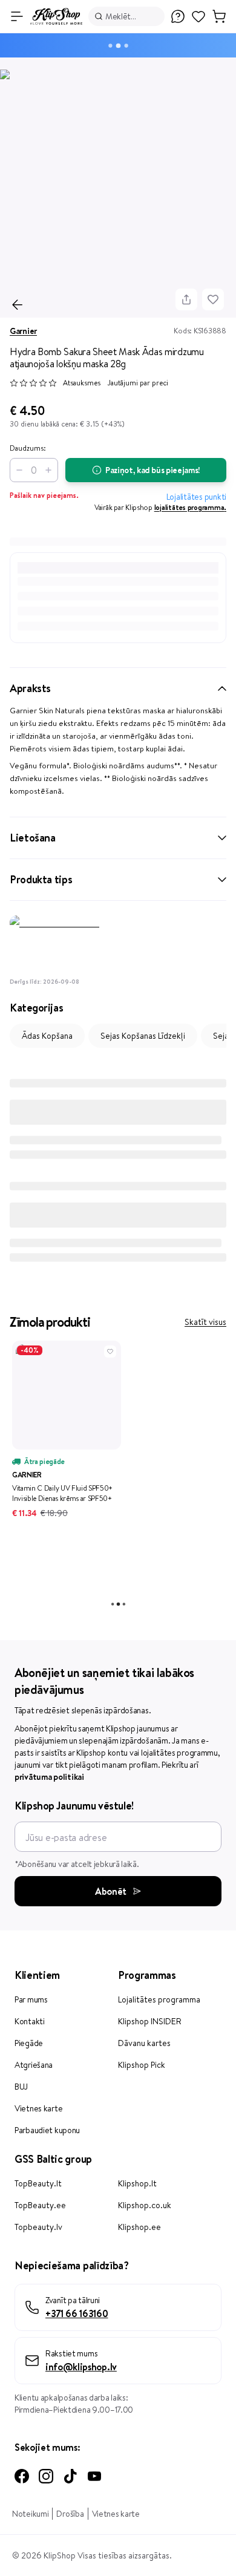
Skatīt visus (205, 1322)
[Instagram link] (46, 2476)
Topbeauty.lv (38, 2227)
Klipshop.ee (139, 2227)
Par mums (31, 1999)
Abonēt (111, 1891)
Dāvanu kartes (144, 2043)
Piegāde (29, 2043)
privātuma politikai (49, 1777)
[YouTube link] (94, 2476)
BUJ (21, 2087)
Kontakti (30, 2021)
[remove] (17, 470)
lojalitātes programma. (190, 507)
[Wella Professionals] (118, 944)
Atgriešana (34, 2065)
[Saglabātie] (198, 22)
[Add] (51, 470)
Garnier (23, 331)
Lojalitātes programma (159, 1999)
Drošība (70, 2514)
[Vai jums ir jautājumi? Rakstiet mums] (178, 16)
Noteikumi (30, 2514)
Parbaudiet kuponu (47, 2130)
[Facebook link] (22, 2476)
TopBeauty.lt (38, 2183)
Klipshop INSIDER (150, 2021)
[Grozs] (219, 16)
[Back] (18, 305)
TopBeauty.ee (40, 2205)
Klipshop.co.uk (145, 2205)
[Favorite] (213, 299)
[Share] (186, 299)
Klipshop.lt (137, 2183)
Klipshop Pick (142, 2065)
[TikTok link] (70, 2476)
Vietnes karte (38, 2108)
